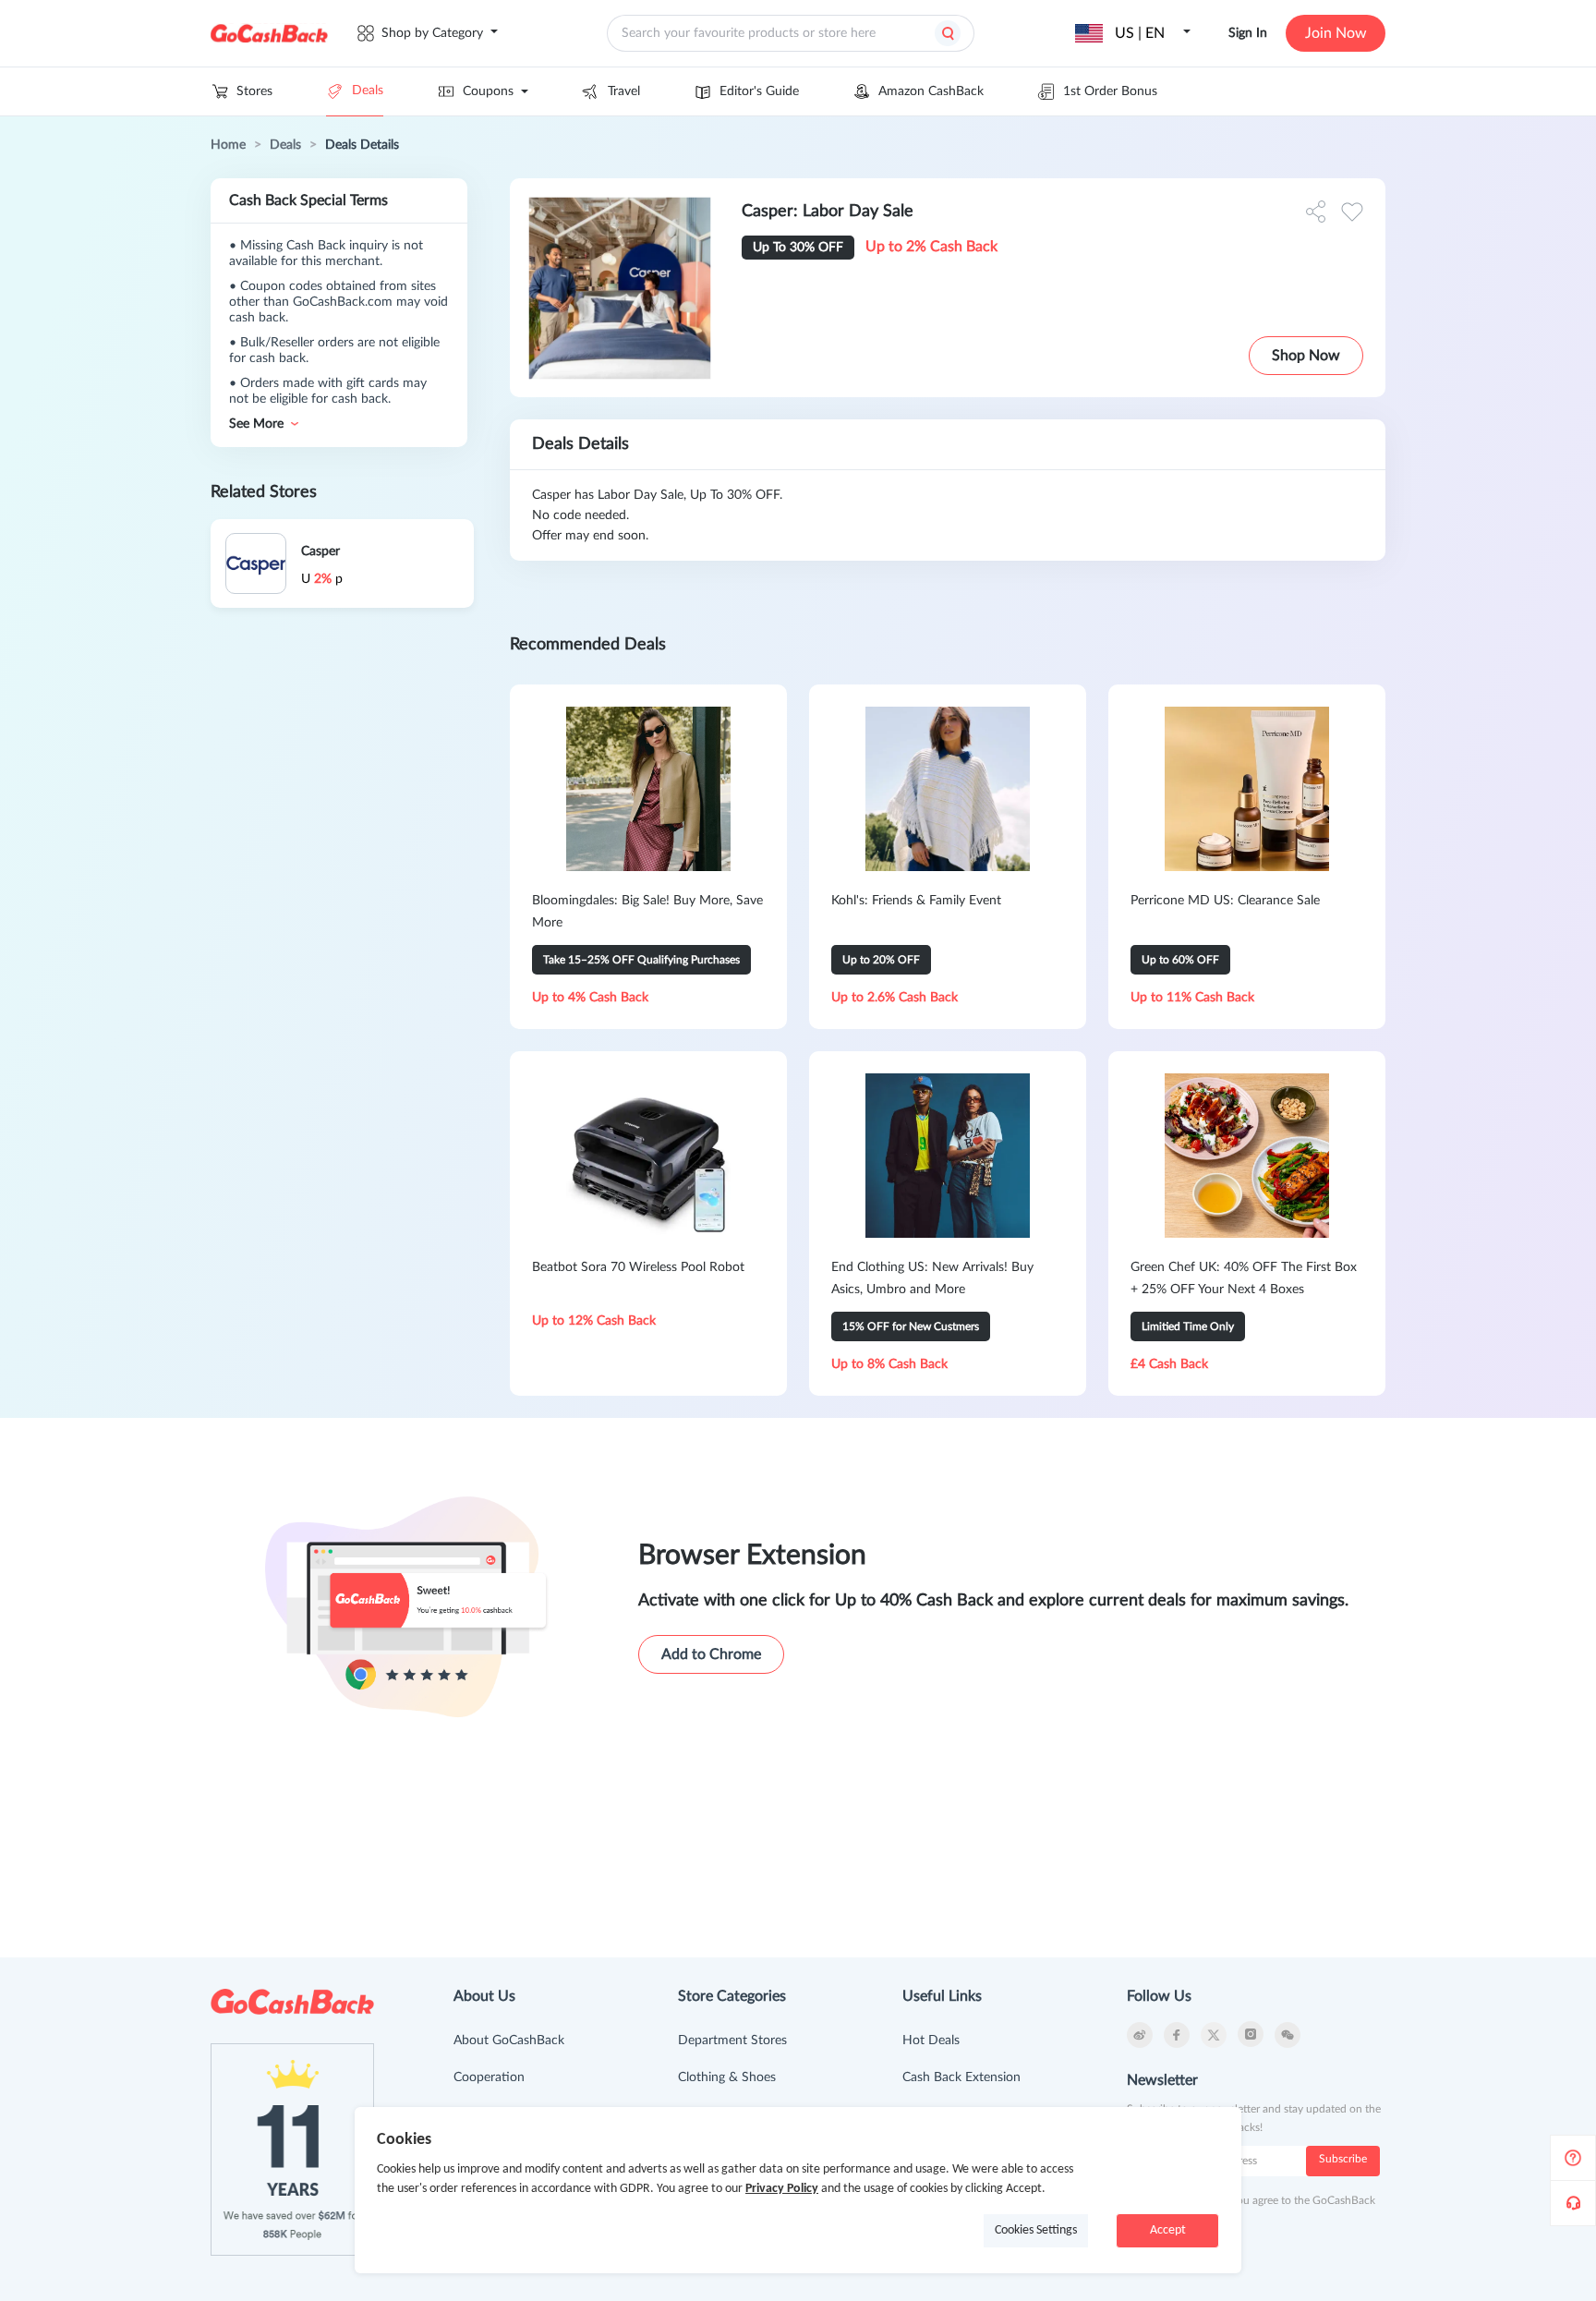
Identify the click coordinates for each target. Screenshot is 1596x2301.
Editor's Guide (759, 91)
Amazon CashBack (931, 91)
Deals (368, 91)
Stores (254, 91)
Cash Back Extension (961, 2077)
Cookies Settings (1036, 2230)
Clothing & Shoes (727, 2077)
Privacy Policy (782, 2189)
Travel (624, 91)
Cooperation (489, 2077)
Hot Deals (931, 2041)
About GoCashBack (509, 2041)
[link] (228, 145)
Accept (1168, 2230)
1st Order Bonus (1110, 91)
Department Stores (732, 2041)
